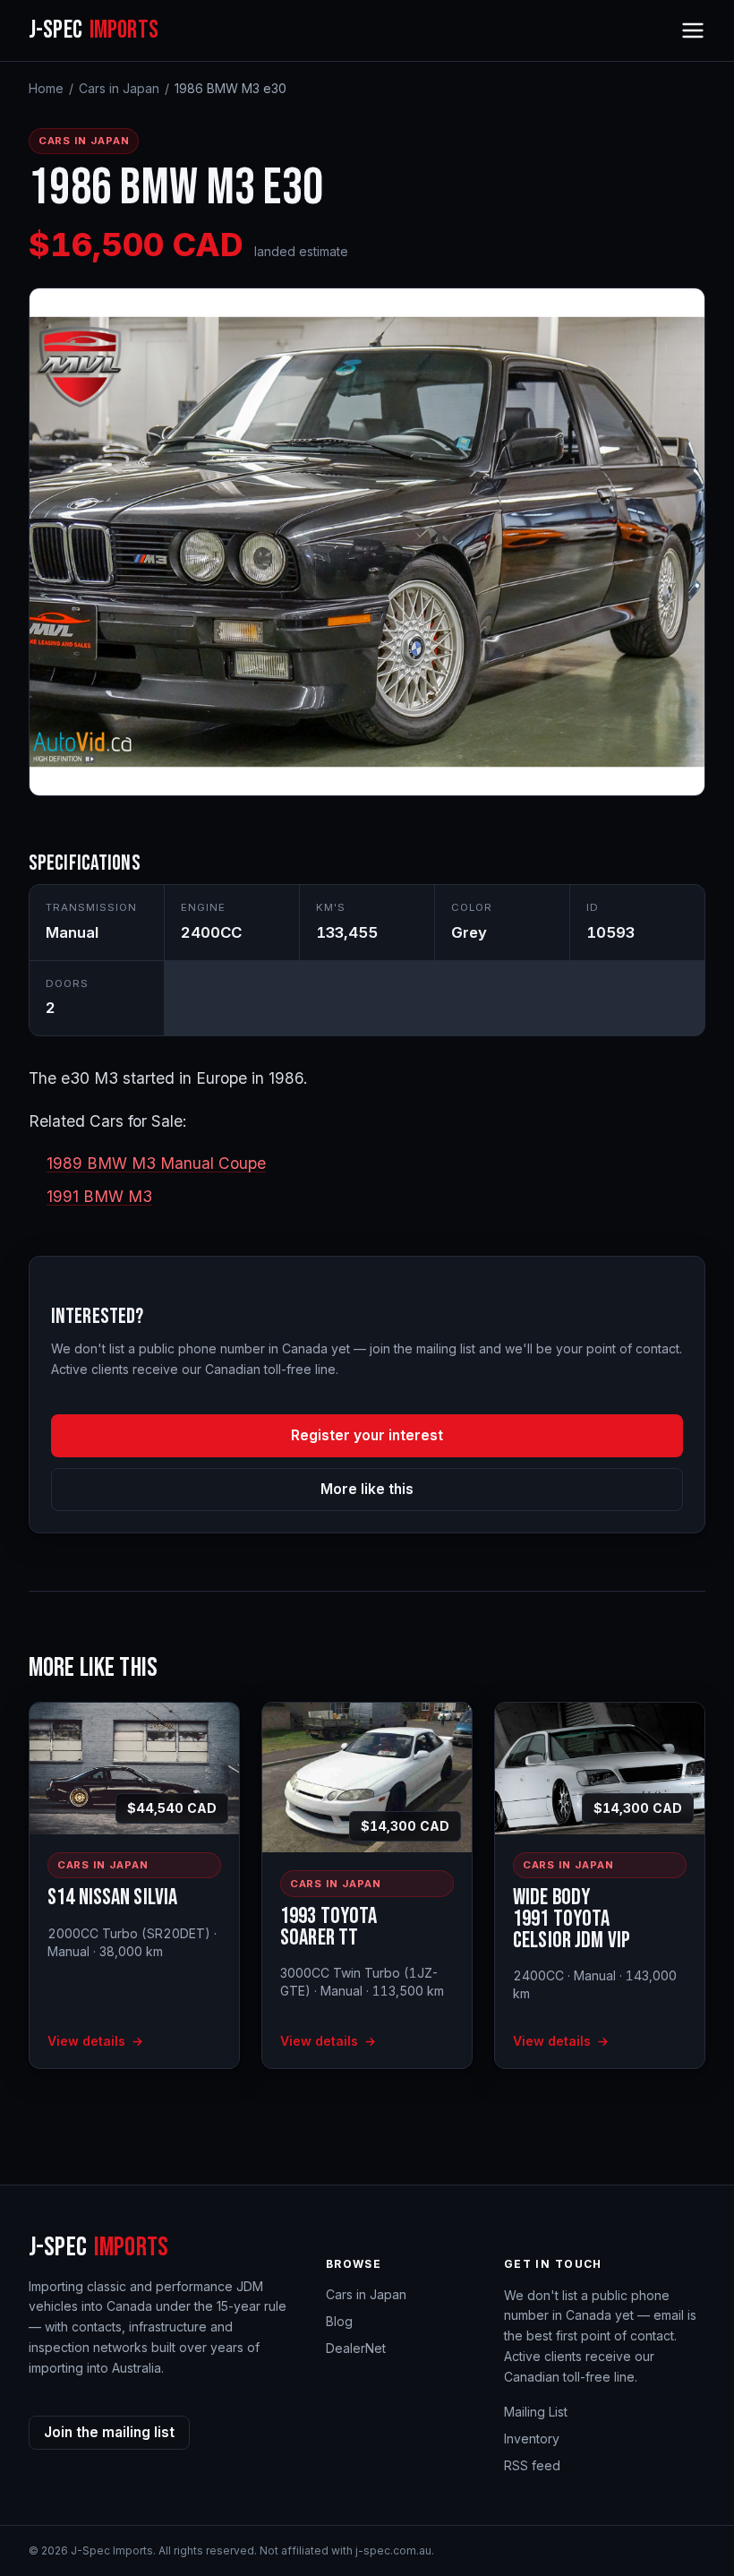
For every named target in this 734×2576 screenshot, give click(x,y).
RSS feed (532, 2465)
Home (46, 88)
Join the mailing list (109, 2432)
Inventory (532, 2439)
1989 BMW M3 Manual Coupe (156, 1163)
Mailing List (536, 2412)
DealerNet (356, 2348)
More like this (367, 1489)
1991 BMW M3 (99, 1196)
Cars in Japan (119, 88)
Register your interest (367, 1435)
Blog (339, 2321)
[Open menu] (693, 30)
